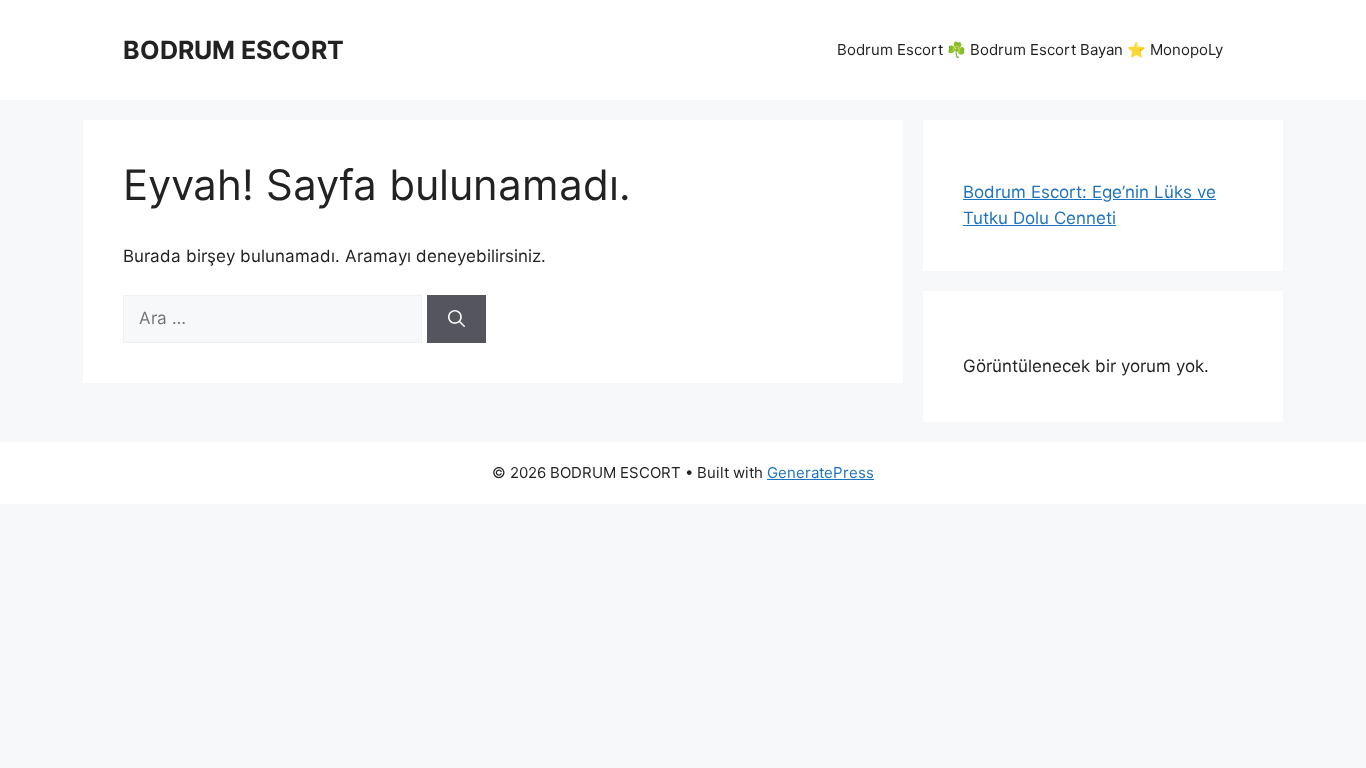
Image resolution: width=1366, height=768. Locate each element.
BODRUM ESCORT (233, 50)
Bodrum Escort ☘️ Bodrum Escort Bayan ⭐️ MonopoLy (1030, 49)
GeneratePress (820, 472)
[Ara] (456, 319)
